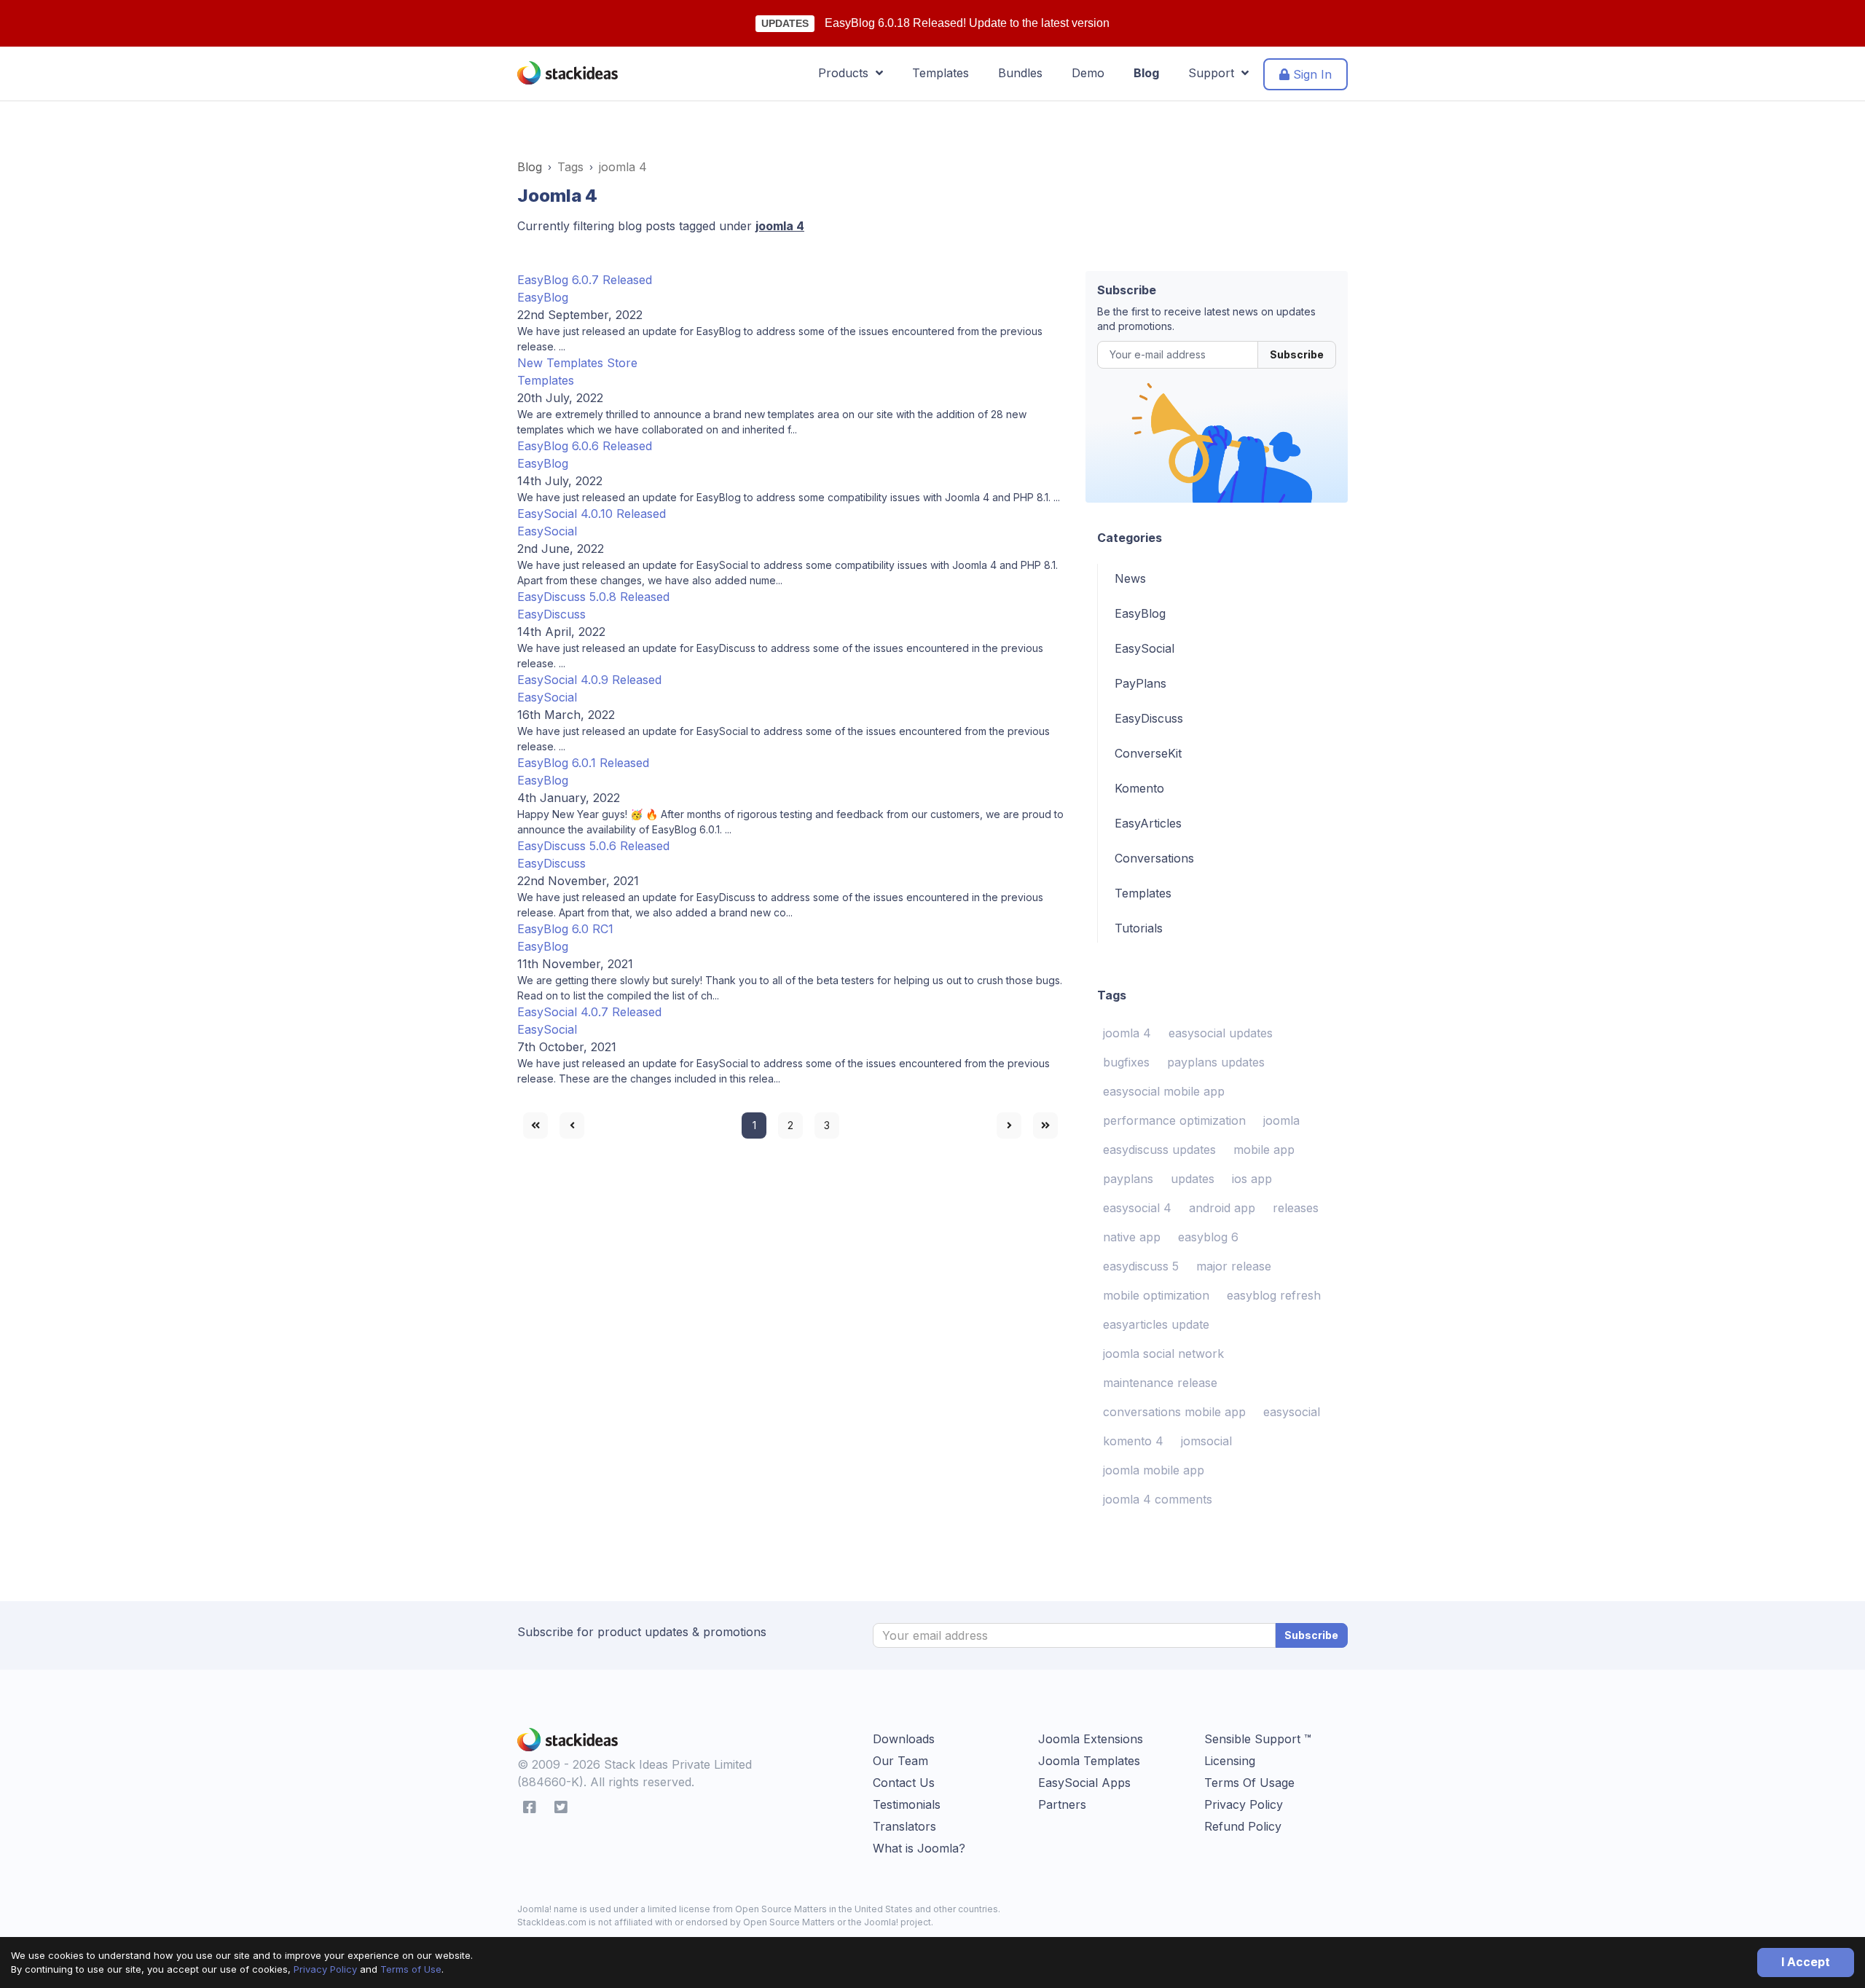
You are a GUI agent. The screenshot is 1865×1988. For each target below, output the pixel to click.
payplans (1128, 1179)
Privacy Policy (325, 1969)
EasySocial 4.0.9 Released (589, 680)
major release (1234, 1266)
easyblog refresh (1274, 1295)
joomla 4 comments (1158, 1499)
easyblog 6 (1208, 1237)
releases (1296, 1208)
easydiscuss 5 (1141, 1266)
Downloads (904, 1739)
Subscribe (1297, 354)
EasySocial (547, 531)
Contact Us (904, 1783)
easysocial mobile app (1164, 1091)
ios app (1252, 1179)
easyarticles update (1156, 1324)
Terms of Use (411, 1969)
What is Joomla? (919, 1848)
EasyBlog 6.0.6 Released (585, 446)
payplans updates (1216, 1062)
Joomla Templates (1089, 1761)
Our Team (900, 1761)
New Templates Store (577, 363)
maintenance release (1160, 1383)
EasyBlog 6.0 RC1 (565, 929)
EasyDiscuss (551, 614)
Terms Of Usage (1249, 1783)
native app (1132, 1237)
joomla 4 (1127, 1033)
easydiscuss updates (1159, 1150)
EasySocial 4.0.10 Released (592, 514)
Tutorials (1139, 928)
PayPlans (1140, 683)
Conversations (1154, 858)
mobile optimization (1156, 1295)
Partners (1062, 1804)
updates (1193, 1179)
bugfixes (1126, 1062)
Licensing (1230, 1761)
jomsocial (1206, 1441)
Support (1215, 73)
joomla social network (1163, 1354)
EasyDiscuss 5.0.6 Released (593, 846)
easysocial (1292, 1412)
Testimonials (907, 1804)
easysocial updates (1221, 1033)
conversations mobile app (1174, 1412)
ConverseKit (1148, 753)
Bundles (1020, 73)
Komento (1139, 788)
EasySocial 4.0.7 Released (589, 1012)
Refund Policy (1243, 1826)
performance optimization (1174, 1120)
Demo (1088, 73)
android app (1222, 1208)
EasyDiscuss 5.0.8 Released (593, 597)
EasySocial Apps (1084, 1783)
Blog (1146, 73)
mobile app (1264, 1150)
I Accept (1806, 1962)
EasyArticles (1148, 823)
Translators (904, 1826)
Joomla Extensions (1091, 1739)
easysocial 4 (1137, 1208)
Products (847, 73)
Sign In (1311, 74)
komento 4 (1133, 1441)
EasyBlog (543, 297)
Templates (941, 73)
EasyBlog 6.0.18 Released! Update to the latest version (967, 23)
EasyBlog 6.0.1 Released (583, 763)
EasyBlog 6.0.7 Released (585, 280)
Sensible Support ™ (1258, 1739)
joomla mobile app (1154, 1470)
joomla (1281, 1120)
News (1130, 578)
